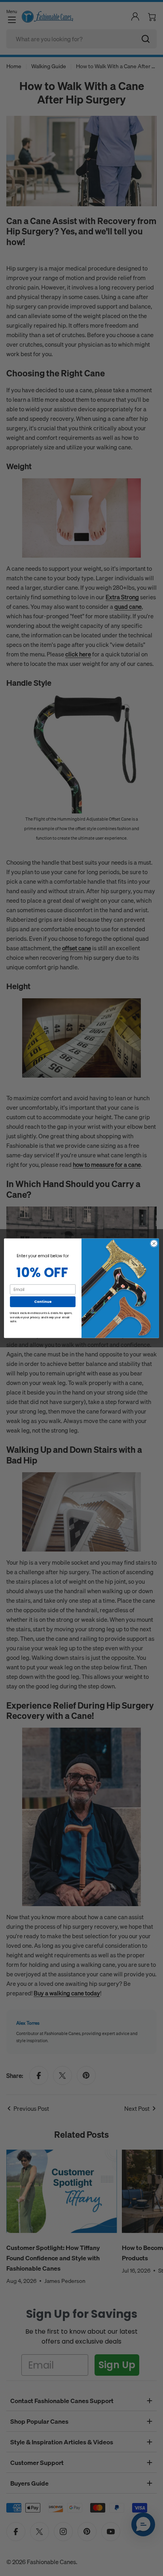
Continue (43, 1301)
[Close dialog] (154, 1243)
